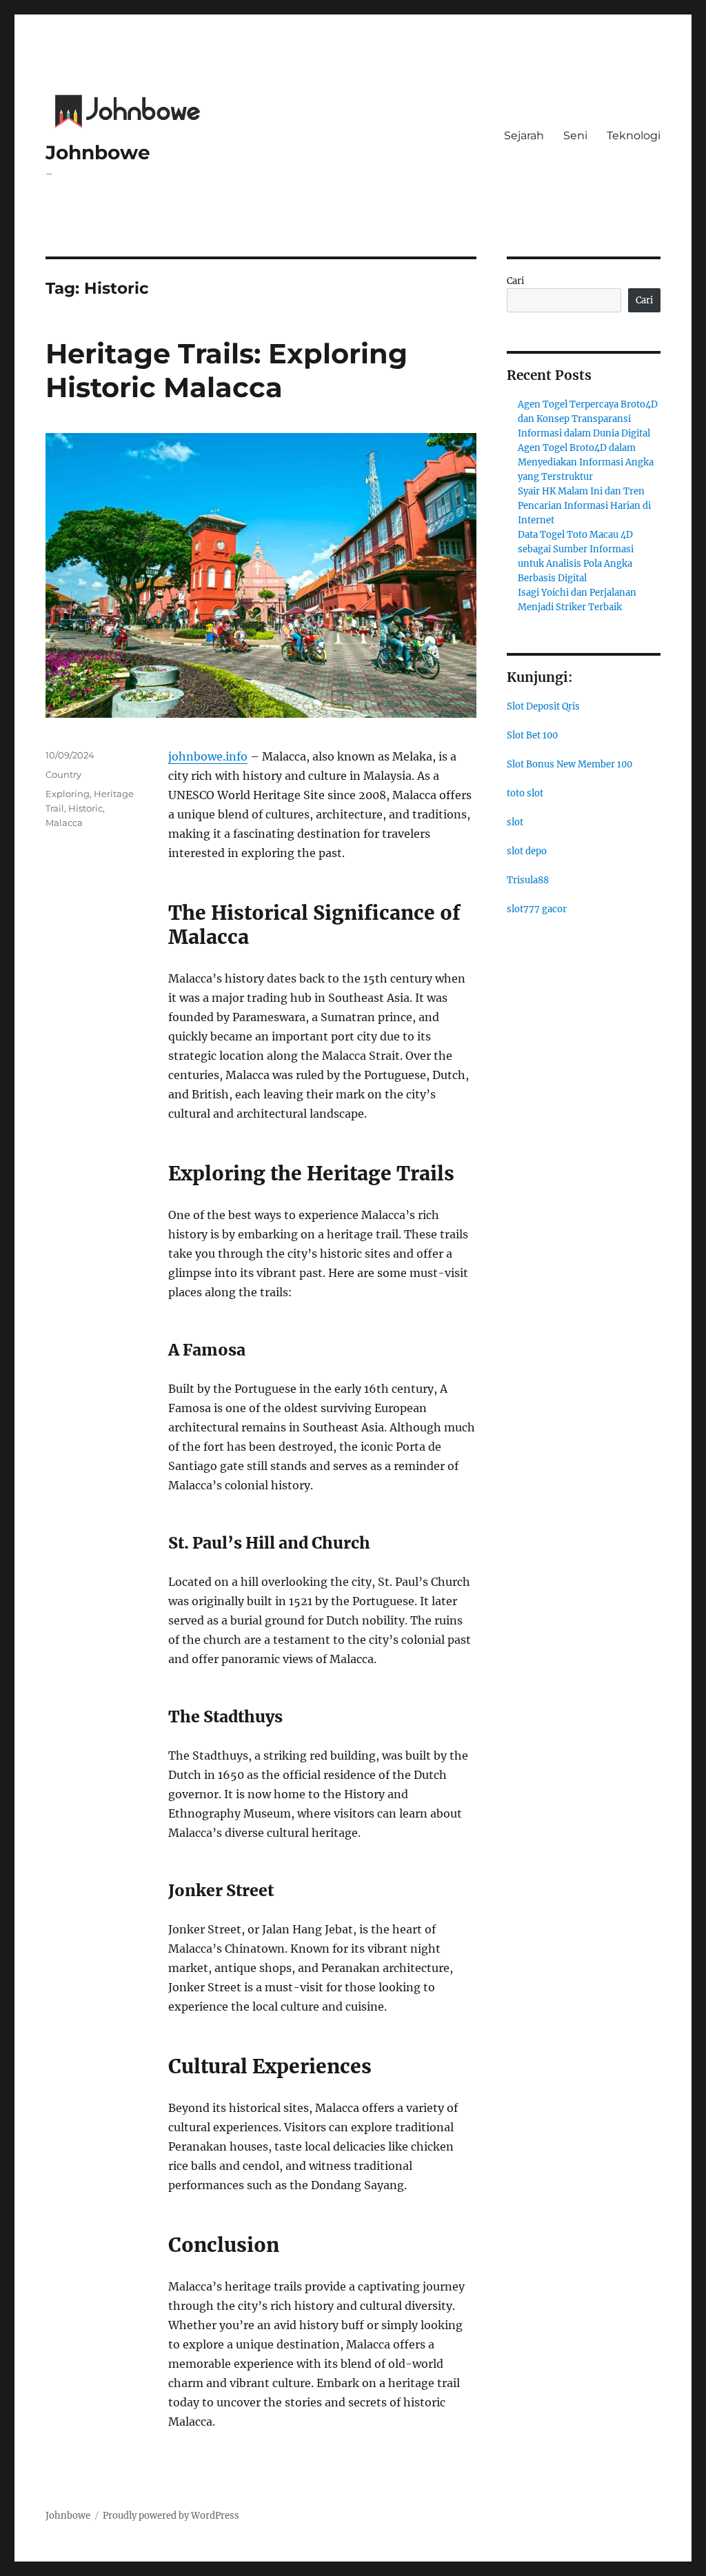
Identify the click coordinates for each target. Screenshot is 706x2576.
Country (63, 774)
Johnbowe (98, 152)
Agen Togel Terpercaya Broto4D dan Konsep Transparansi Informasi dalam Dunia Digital (588, 419)
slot (515, 822)
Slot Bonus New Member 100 (569, 764)
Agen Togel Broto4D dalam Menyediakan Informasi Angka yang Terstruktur (586, 462)
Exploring (68, 794)
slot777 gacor (537, 909)
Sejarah (524, 135)
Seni (575, 135)
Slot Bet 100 (532, 735)
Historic (85, 808)
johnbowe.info (208, 756)
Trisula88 (528, 880)
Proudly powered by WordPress (171, 2516)
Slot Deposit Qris (543, 706)
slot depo (527, 851)
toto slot (525, 793)
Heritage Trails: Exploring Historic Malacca (226, 370)
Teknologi (634, 135)
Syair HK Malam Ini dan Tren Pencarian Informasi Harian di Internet (584, 506)
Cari (515, 281)
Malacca (64, 823)
